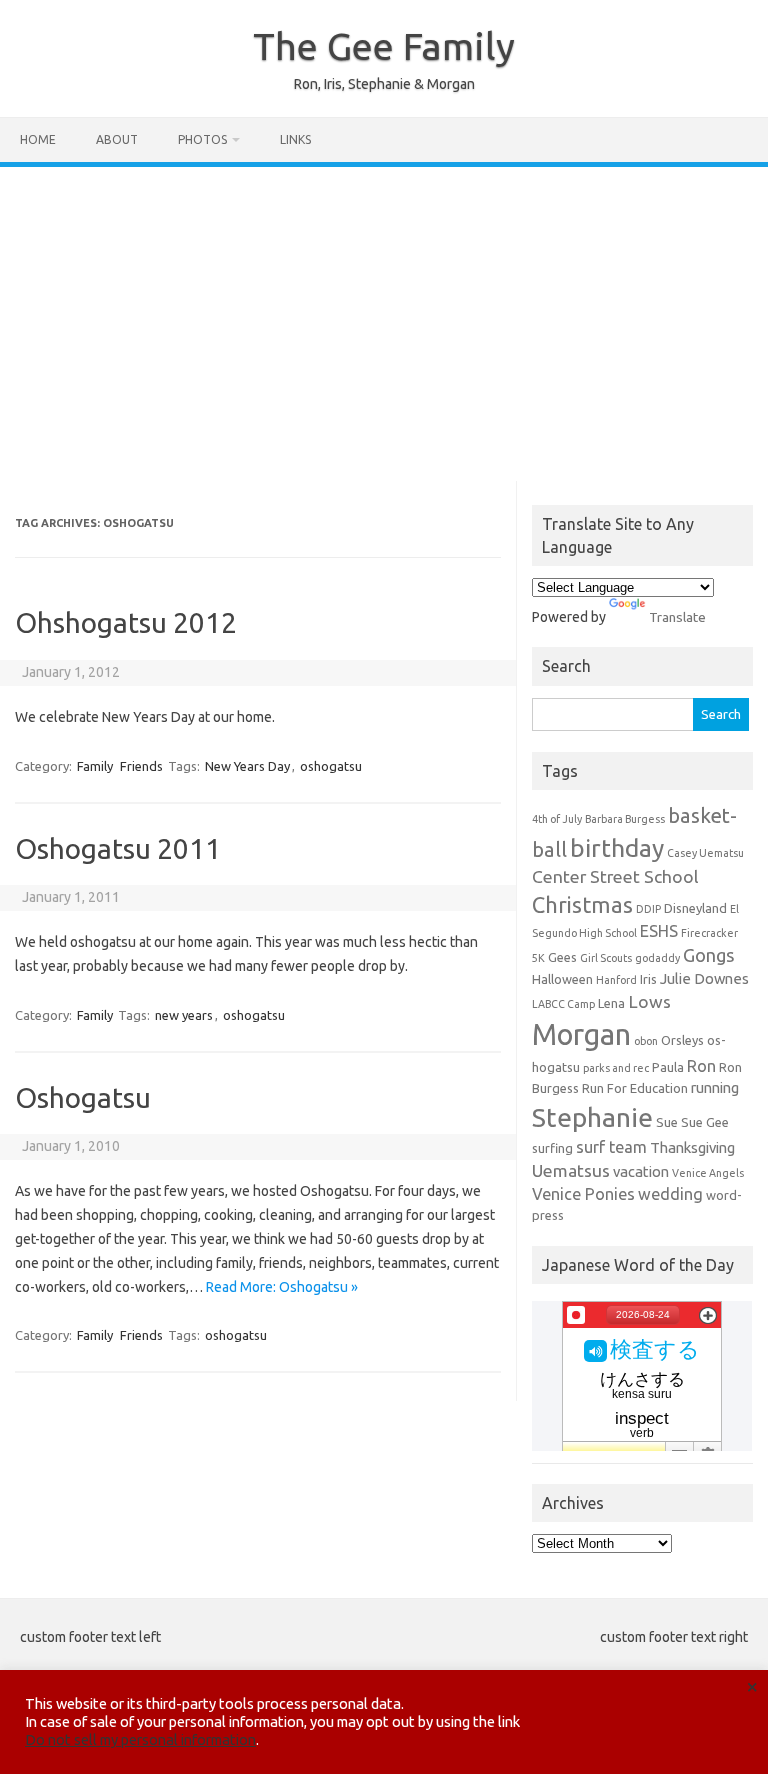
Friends (141, 766)
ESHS (659, 931)
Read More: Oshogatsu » (282, 1287)
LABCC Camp (563, 1004)
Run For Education (635, 1088)
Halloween (562, 979)
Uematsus (571, 1170)
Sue (667, 1122)
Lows (649, 1001)
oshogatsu (331, 766)
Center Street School (615, 876)
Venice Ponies (583, 1194)
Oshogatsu (83, 1097)
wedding (670, 1194)
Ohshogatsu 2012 (126, 622)
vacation (641, 1171)
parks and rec (616, 1068)
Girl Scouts (606, 958)
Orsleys (682, 1040)
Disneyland (695, 908)
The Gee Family (384, 46)
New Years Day (247, 766)
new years (184, 1015)
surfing (552, 1148)
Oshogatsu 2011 (118, 848)
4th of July (557, 819)
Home (38, 139)
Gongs (709, 955)
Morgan (581, 1034)
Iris (648, 979)
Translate (677, 617)
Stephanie (592, 1117)
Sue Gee (705, 1122)
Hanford (616, 980)
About (117, 139)
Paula (668, 1067)
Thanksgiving (692, 1147)
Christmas (582, 905)
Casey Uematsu (705, 853)
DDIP (648, 909)
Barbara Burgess (625, 819)
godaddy (657, 958)
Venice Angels (708, 1173)
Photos (202, 139)
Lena (611, 1003)
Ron (701, 1066)
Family (95, 766)
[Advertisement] (384, 317)
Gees (562, 957)
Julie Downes (704, 978)
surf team (611, 1147)
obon (646, 1041)
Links (295, 139)
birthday (617, 848)
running (715, 1087)
